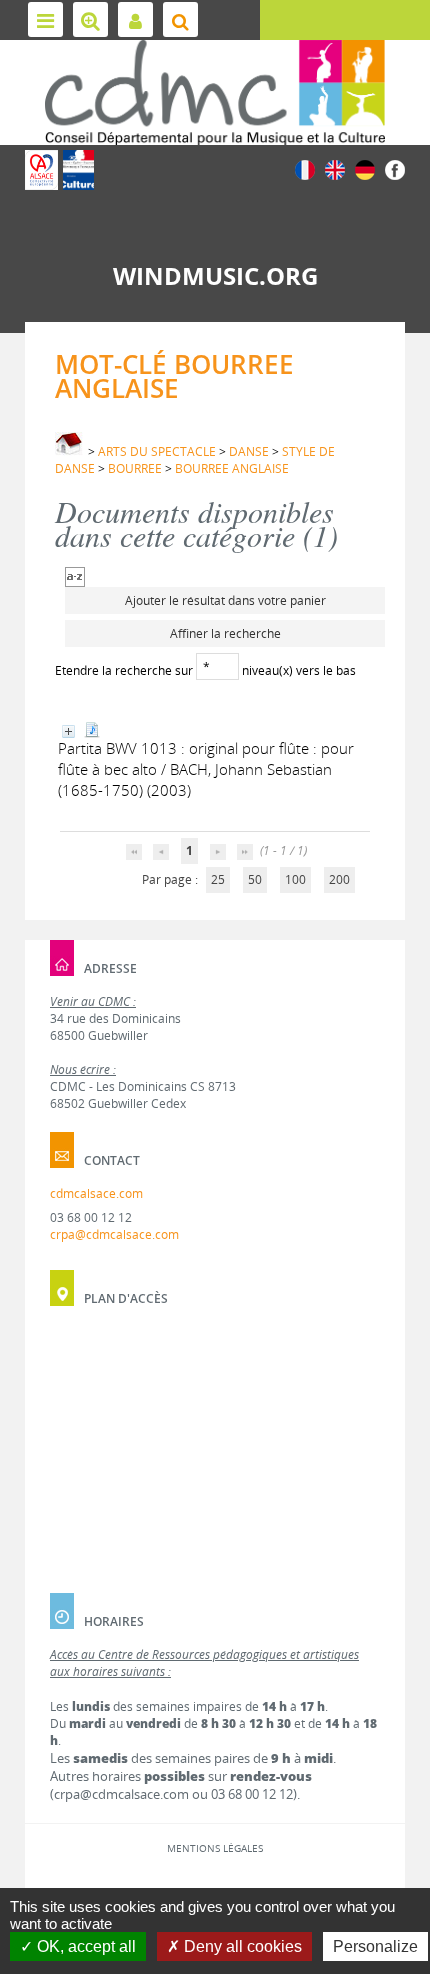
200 (339, 879)
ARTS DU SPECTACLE (157, 451)
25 (218, 879)
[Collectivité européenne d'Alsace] (41, 170)
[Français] (305, 168)
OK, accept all (84, 1946)
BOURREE (135, 468)
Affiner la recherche (225, 633)
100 (295, 879)
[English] (335, 168)
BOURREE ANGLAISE (232, 468)
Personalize (375, 1946)
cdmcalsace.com (96, 1193)
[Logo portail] (215, 92)
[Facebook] (395, 168)
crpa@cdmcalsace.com (114, 1234)
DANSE (249, 451)
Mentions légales (215, 1848)
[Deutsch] (365, 168)
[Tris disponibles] (75, 575)
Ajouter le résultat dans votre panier (225, 600)
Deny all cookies (241, 1946)
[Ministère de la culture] (78, 170)
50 (255, 879)
